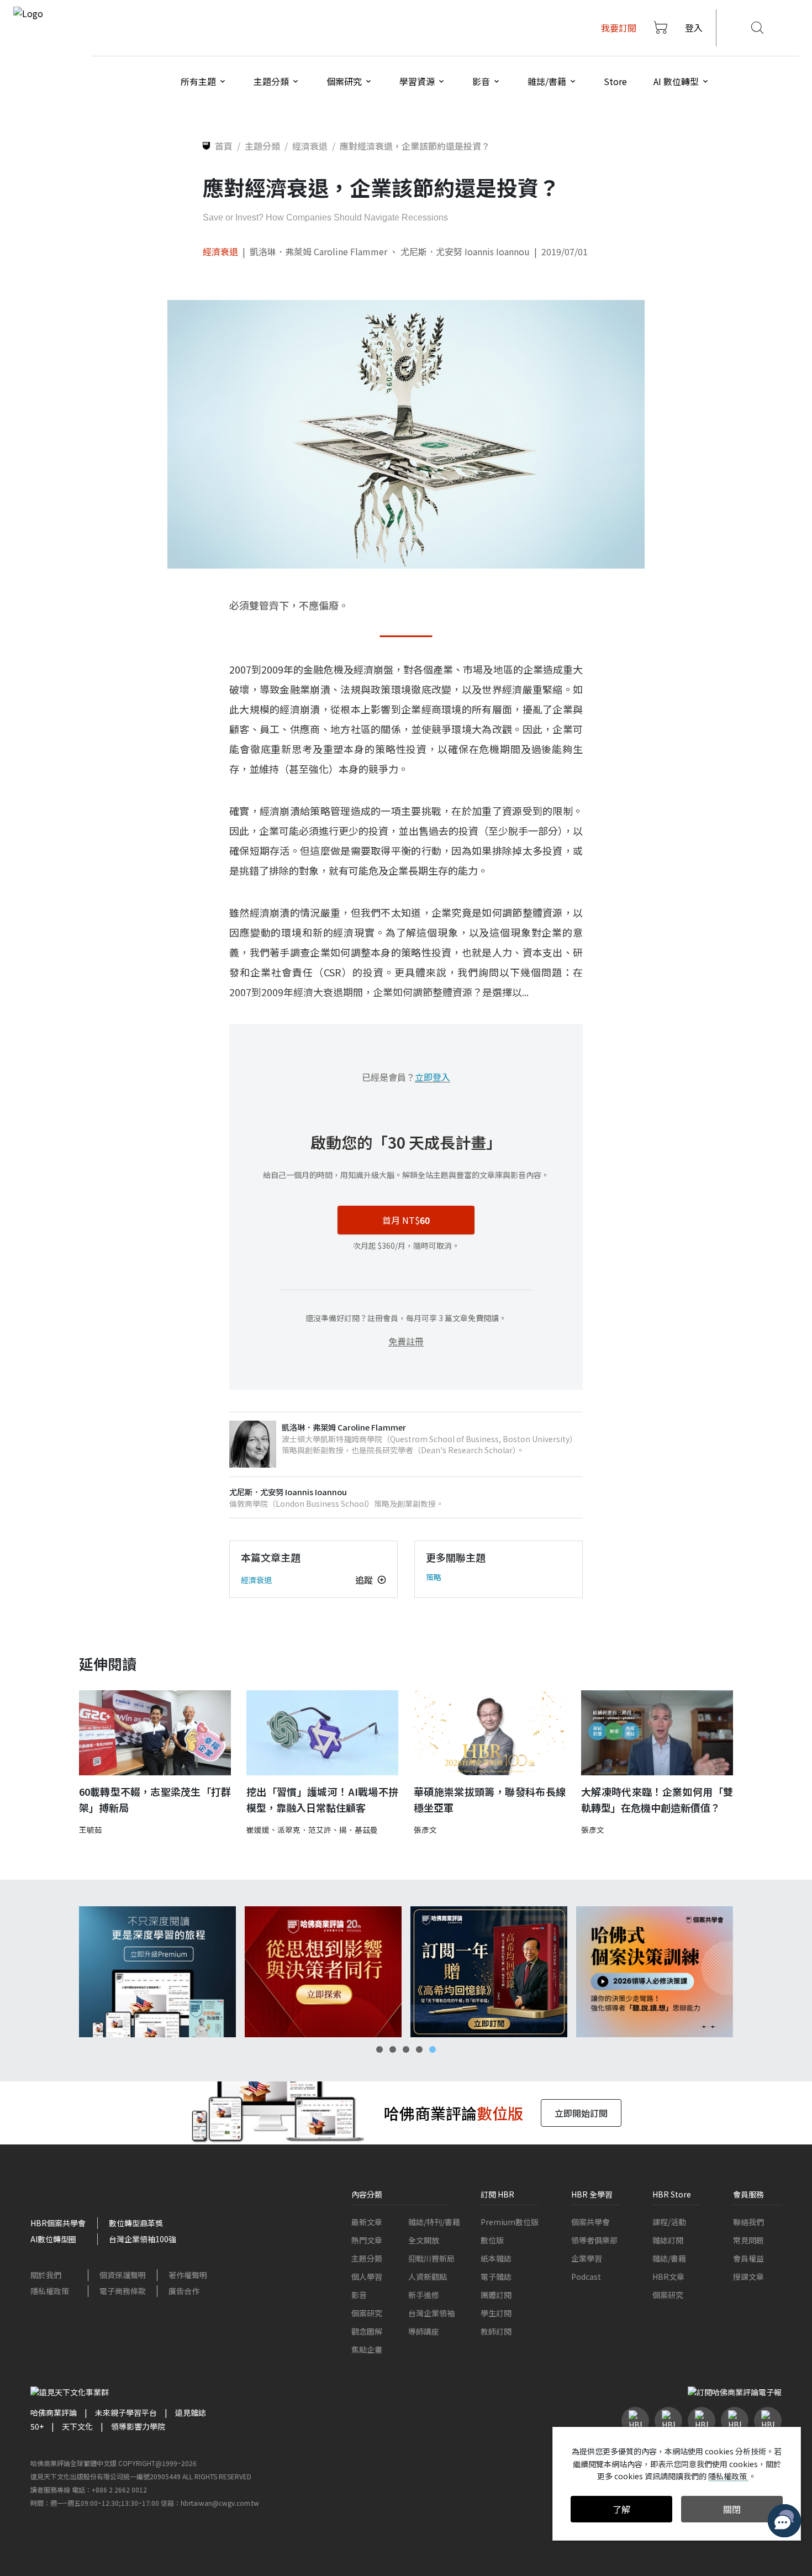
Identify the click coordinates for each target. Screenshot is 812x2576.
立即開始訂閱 (581, 2113)
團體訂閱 (496, 2295)
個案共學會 (590, 2222)
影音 (359, 2295)
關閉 (732, 2509)
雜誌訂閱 (668, 2240)
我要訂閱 (619, 28)
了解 (621, 2509)
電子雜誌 (496, 2277)
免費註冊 (406, 1341)
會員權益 (748, 2258)
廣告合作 (184, 2291)
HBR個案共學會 (58, 2223)
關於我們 (46, 2275)
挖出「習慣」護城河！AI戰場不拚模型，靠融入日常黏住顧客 (322, 1799)
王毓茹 (91, 1830)
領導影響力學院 (138, 2426)
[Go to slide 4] (419, 2049)
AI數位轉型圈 (53, 2239)
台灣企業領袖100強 (143, 2239)
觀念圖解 (367, 2331)
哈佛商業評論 (54, 2412)
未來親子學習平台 (126, 2412)
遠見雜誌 (191, 2412)
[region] (406, 1972)
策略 (434, 1577)
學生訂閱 (496, 2313)
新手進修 (424, 2295)
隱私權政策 (50, 2291)
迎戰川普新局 (431, 2258)
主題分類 (367, 2258)
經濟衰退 (220, 251)
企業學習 (587, 2258)
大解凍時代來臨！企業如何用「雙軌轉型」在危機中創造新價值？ (657, 1799)
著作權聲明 (188, 2275)
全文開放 (424, 2240)
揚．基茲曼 (358, 1830)
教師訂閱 (496, 2331)
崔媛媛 (258, 1830)
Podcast (586, 2277)
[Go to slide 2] (393, 2049)
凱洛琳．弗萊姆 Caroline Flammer (318, 251)
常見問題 (748, 2240)
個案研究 (367, 2313)
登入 (694, 28)
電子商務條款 (123, 2291)
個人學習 (367, 2277)
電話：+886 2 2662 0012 (109, 2490)
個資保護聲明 (123, 2275)
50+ (37, 2426)
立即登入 (433, 1077)
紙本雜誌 (496, 2258)
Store (615, 81)
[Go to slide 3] (406, 2049)
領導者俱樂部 (594, 2240)
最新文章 (367, 2222)
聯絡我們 (748, 2222)
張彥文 (425, 1830)
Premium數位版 (510, 2222)
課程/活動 (669, 2222)
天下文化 (77, 2426)
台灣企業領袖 (431, 2313)
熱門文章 (367, 2240)
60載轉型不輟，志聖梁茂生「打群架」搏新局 (155, 1799)
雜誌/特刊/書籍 (434, 2222)
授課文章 (748, 2277)
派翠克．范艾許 (304, 1830)
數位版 (492, 2240)
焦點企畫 (367, 2349)
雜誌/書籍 (669, 2258)
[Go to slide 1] (379, 2049)
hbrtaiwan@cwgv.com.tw (220, 2503)
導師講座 (424, 2331)
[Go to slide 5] (433, 2049)
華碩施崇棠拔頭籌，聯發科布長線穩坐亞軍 (490, 1799)
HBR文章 (668, 2277)
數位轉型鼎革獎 (136, 2223)
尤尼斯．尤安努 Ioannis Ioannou (465, 251)
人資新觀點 (428, 2277)
